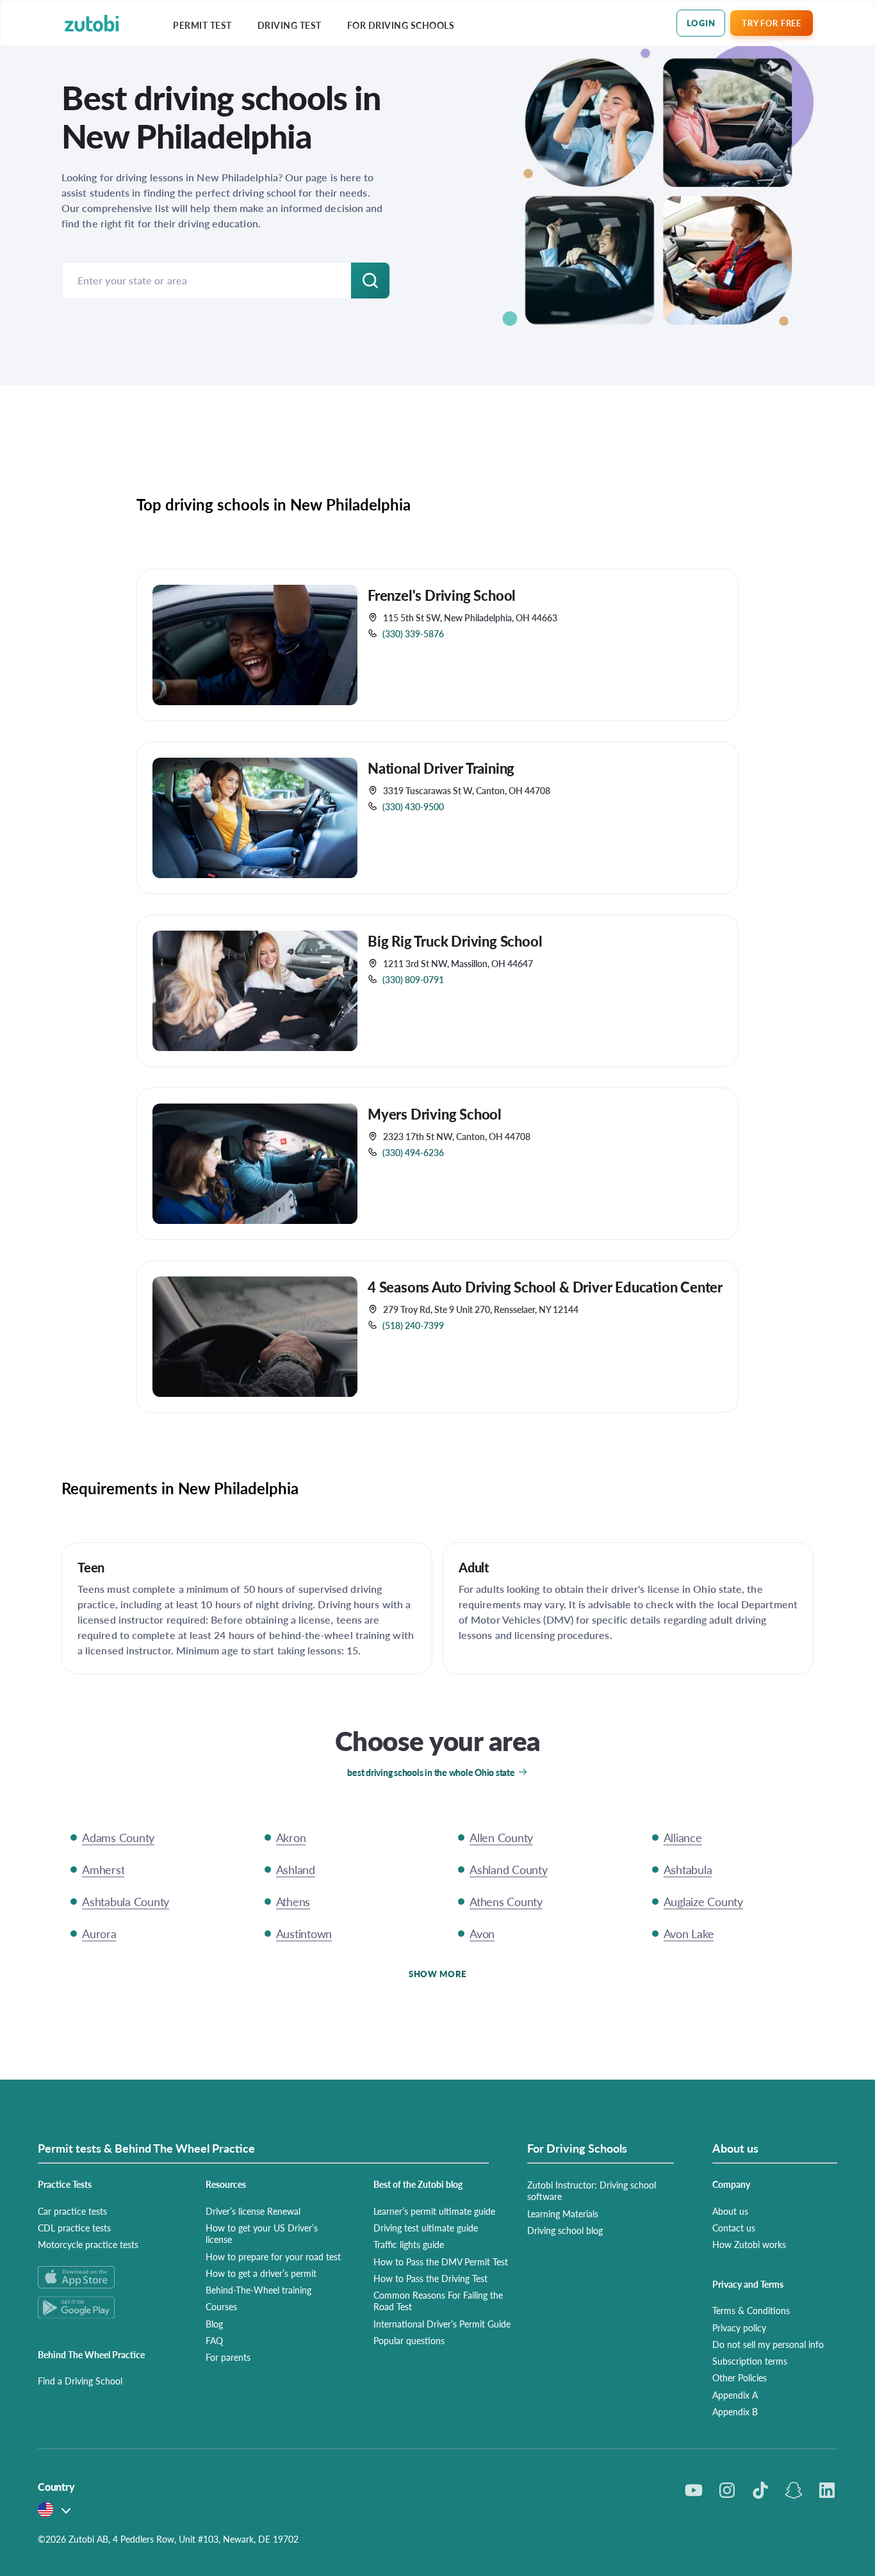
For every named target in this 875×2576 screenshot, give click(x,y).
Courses (221, 2306)
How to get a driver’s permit (261, 2273)
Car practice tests (72, 2211)
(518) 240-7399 (413, 1325)
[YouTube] (694, 2490)
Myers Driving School (435, 1114)
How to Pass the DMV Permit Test (441, 2262)
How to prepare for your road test (273, 2256)
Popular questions (409, 2340)
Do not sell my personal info (768, 2344)
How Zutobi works (749, 2244)
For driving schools (401, 25)
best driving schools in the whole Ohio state (431, 1772)
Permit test (202, 25)
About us (730, 2211)
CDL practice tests (74, 2228)
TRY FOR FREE (771, 23)
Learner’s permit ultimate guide (434, 2211)
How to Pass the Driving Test (430, 2278)
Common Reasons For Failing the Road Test (438, 2301)
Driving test (290, 25)
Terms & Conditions (751, 2310)
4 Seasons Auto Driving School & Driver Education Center (545, 1287)
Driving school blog (565, 2230)
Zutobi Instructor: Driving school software (592, 2190)
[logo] (92, 23)
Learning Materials (563, 2213)
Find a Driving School (80, 2381)
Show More (437, 1974)
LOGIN (701, 23)
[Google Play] (106, 2307)
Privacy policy (739, 2327)
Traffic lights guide (409, 2244)
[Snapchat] (794, 2490)
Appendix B (735, 2411)
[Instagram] (727, 2490)
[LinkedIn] (827, 2490)
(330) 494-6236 (413, 1152)
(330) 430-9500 (413, 806)
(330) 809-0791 (413, 979)
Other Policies (740, 2377)
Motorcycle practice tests (88, 2244)
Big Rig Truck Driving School (455, 941)
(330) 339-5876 (413, 633)
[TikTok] (760, 2490)
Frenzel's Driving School (442, 595)
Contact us (734, 2228)
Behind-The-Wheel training (258, 2290)
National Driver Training (441, 768)
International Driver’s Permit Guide (442, 2324)
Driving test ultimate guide (426, 2228)
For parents (228, 2357)
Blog (214, 2324)
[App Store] (106, 2277)
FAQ (214, 2340)
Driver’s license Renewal (253, 2211)
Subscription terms (750, 2361)
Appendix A (735, 2395)
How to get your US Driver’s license (262, 2233)
